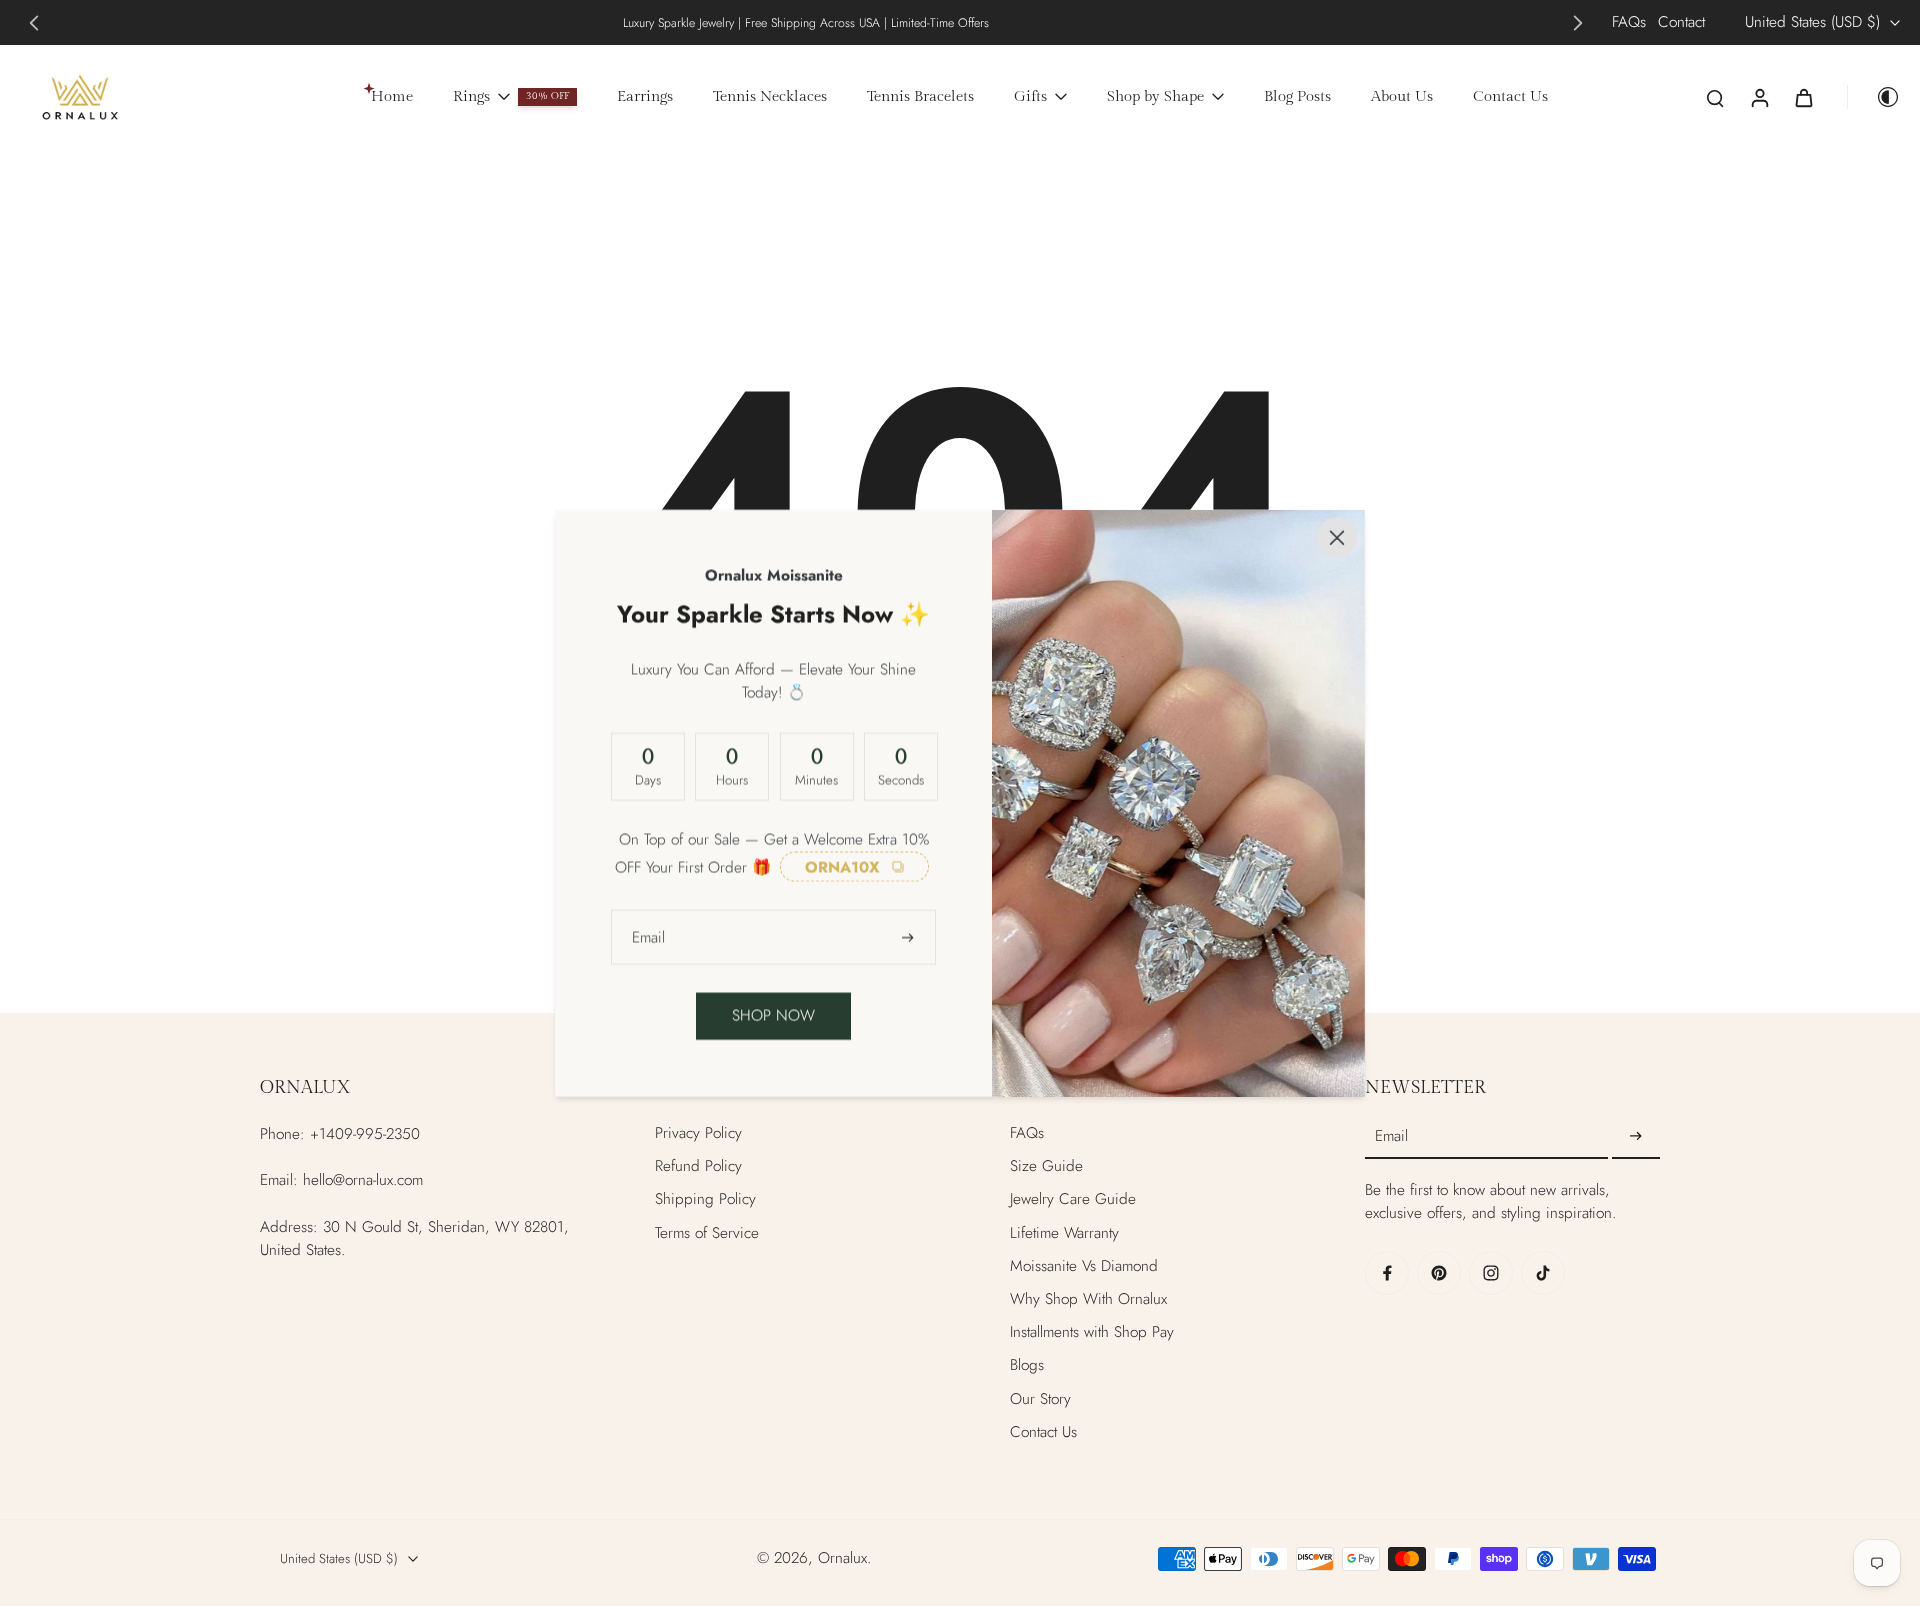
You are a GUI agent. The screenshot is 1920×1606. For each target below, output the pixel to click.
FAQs (1629, 22)
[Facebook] (1387, 1273)
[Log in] (1759, 96)
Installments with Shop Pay (1092, 1332)
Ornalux (842, 1558)
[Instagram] (1491, 1273)
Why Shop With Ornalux (1088, 1299)
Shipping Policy (705, 1199)
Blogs (1027, 1365)
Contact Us (1043, 1432)
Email (1391, 1137)
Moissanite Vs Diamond (1084, 1266)
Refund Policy (698, 1166)
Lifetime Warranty (1064, 1233)
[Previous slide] (34, 23)
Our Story (1040, 1399)
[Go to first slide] (1578, 23)
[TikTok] (1543, 1273)
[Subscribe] (1636, 1137)
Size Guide (1046, 1166)
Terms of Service (707, 1233)
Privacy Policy (698, 1133)
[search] (1715, 97)
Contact (1681, 22)
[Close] (1337, 538)
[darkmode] (1874, 97)
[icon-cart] (1803, 97)
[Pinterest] (1439, 1273)
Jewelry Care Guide (1073, 1199)
